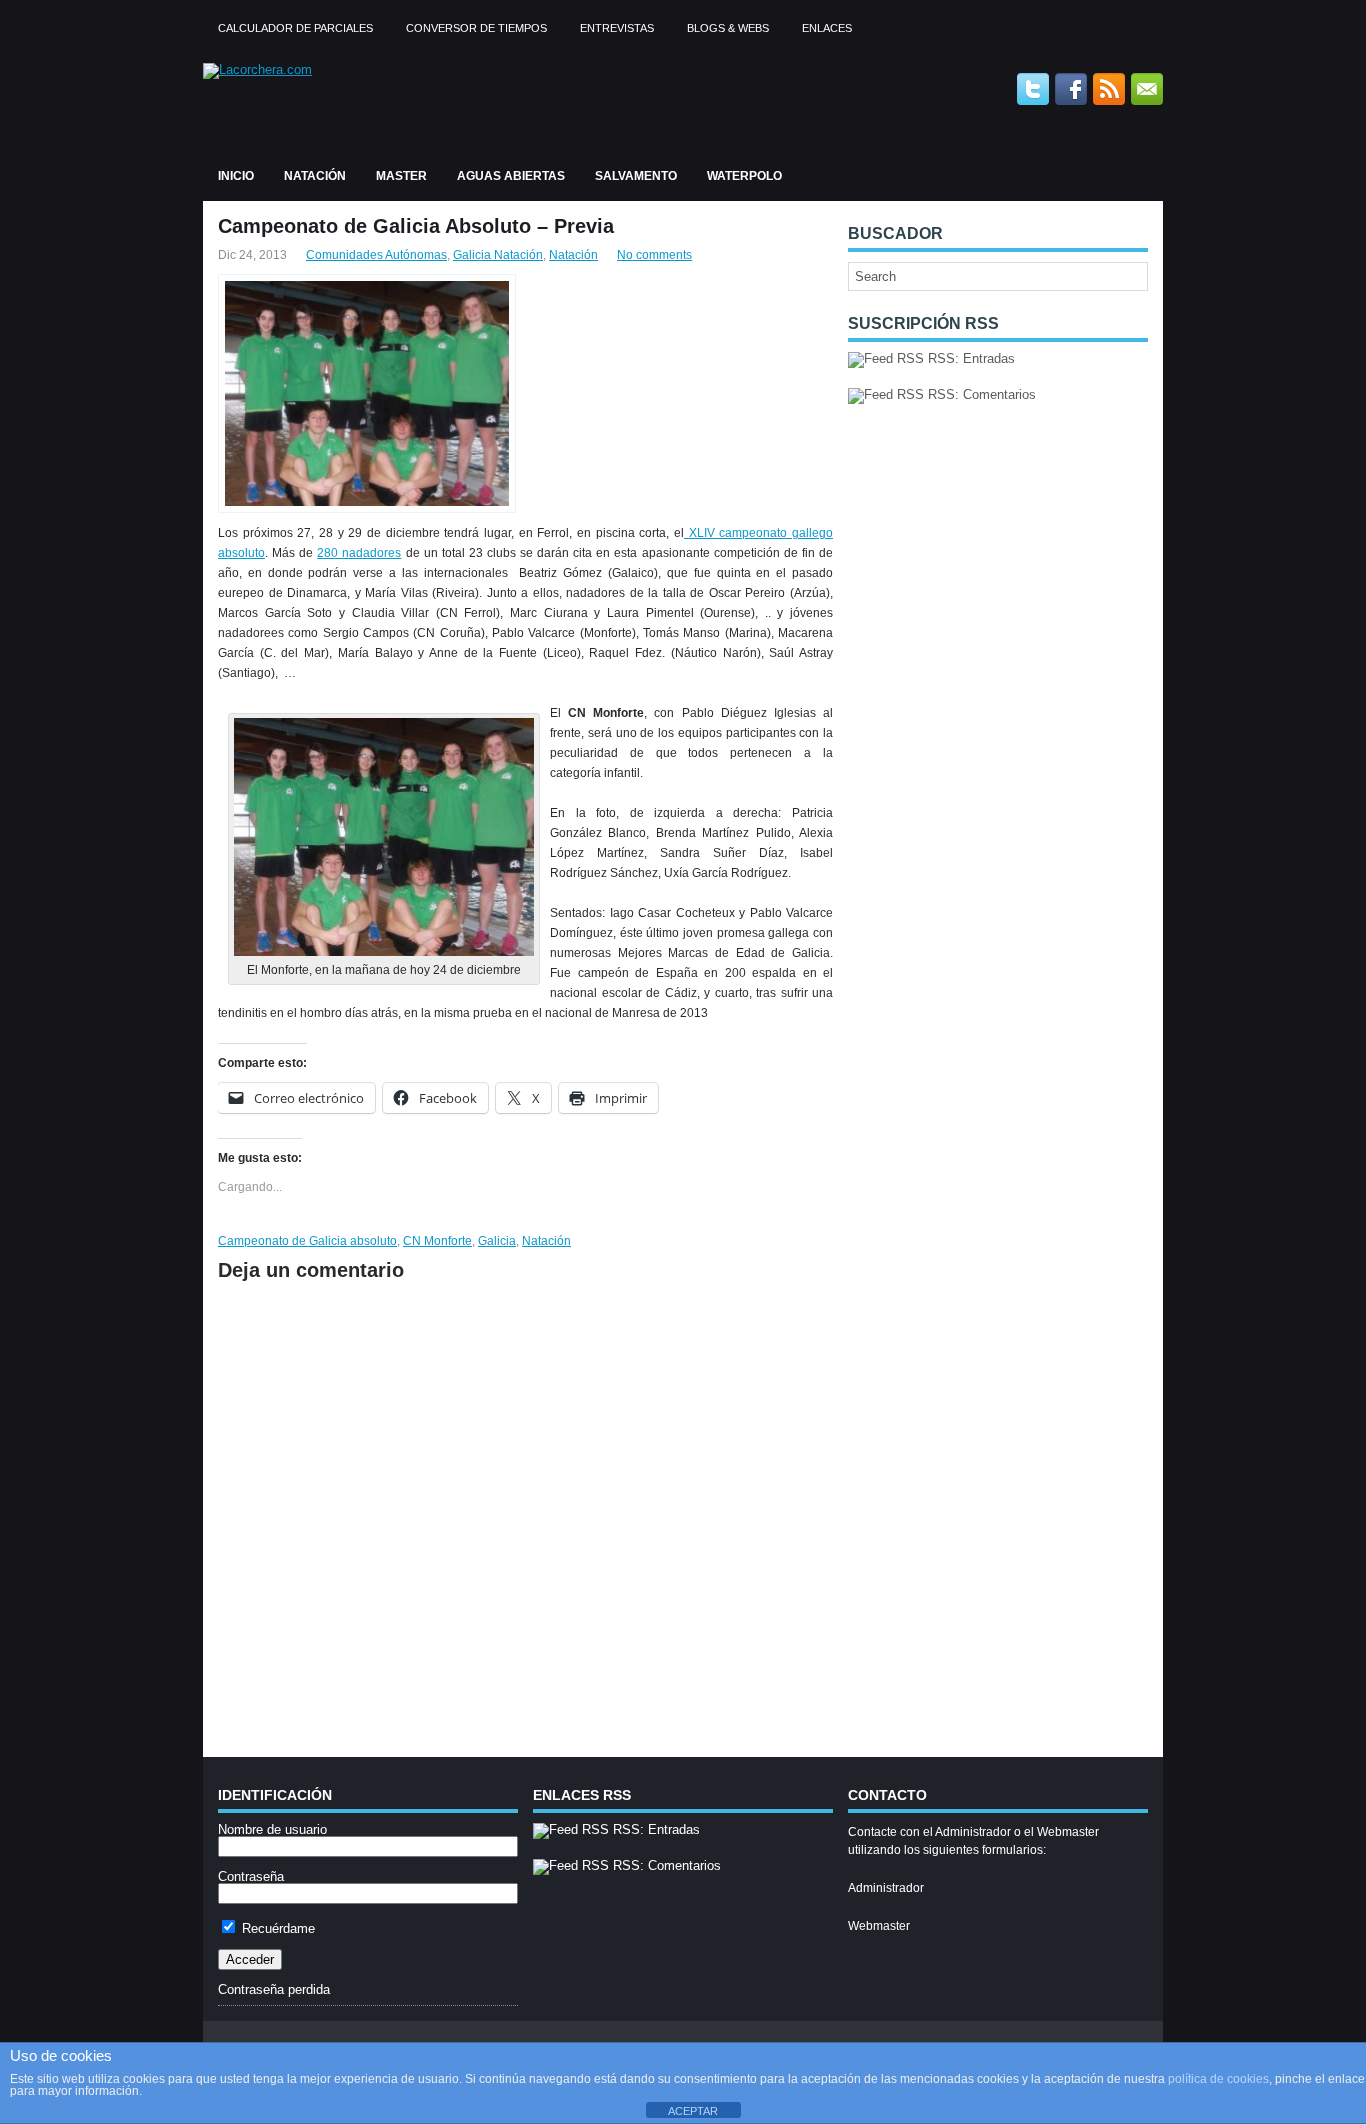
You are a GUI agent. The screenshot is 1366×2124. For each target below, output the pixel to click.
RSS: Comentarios (980, 394)
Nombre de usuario (272, 1829)
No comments (654, 255)
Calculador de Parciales (295, 28)
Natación (315, 176)
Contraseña (251, 1876)
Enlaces (827, 28)
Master (401, 176)
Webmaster (879, 1926)
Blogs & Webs (728, 28)
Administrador (886, 1888)
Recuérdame (276, 1928)
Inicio (236, 176)
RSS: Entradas (969, 358)
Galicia (497, 1241)
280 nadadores (359, 553)
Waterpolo (744, 176)
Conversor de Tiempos (476, 28)
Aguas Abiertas (511, 176)
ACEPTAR (693, 2111)
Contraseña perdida (274, 1989)
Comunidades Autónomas (376, 255)
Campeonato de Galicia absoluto (307, 1241)
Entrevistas (617, 28)
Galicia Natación (498, 255)
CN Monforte (437, 1241)
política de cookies (1218, 2079)
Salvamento (636, 176)
